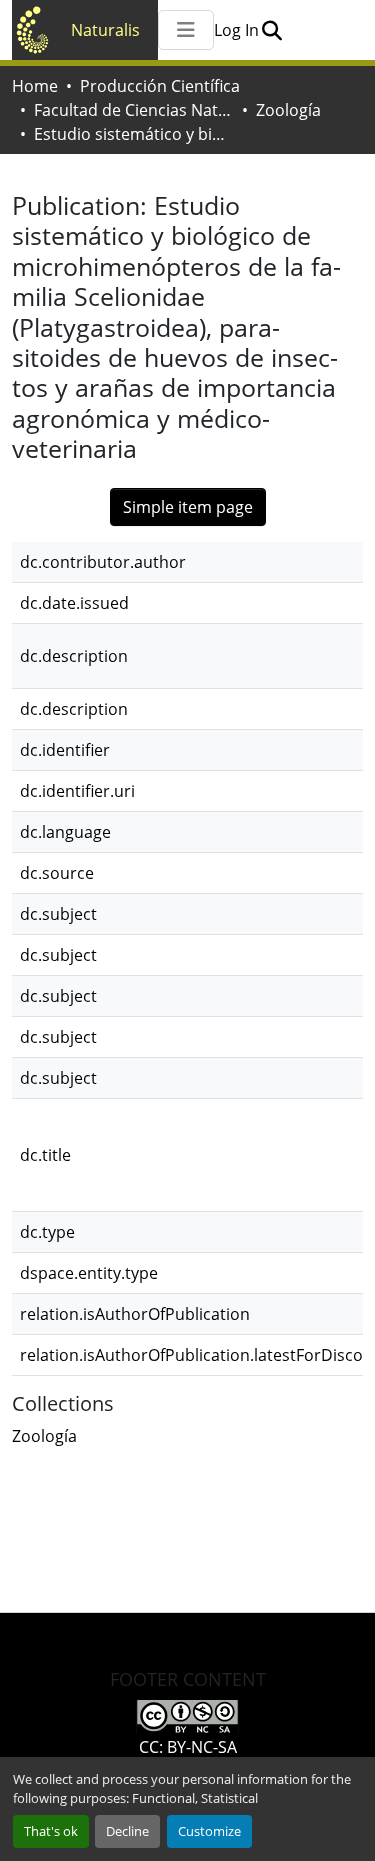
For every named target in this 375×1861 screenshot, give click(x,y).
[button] (271, 30)
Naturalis (105, 30)
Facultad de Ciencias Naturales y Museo (134, 110)
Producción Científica (160, 86)
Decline (127, 1831)
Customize (209, 1831)
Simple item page (188, 507)
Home (35, 86)
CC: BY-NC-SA (188, 1747)
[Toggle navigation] (186, 30)
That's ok (51, 1831)
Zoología (288, 110)
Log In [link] (236, 30)
